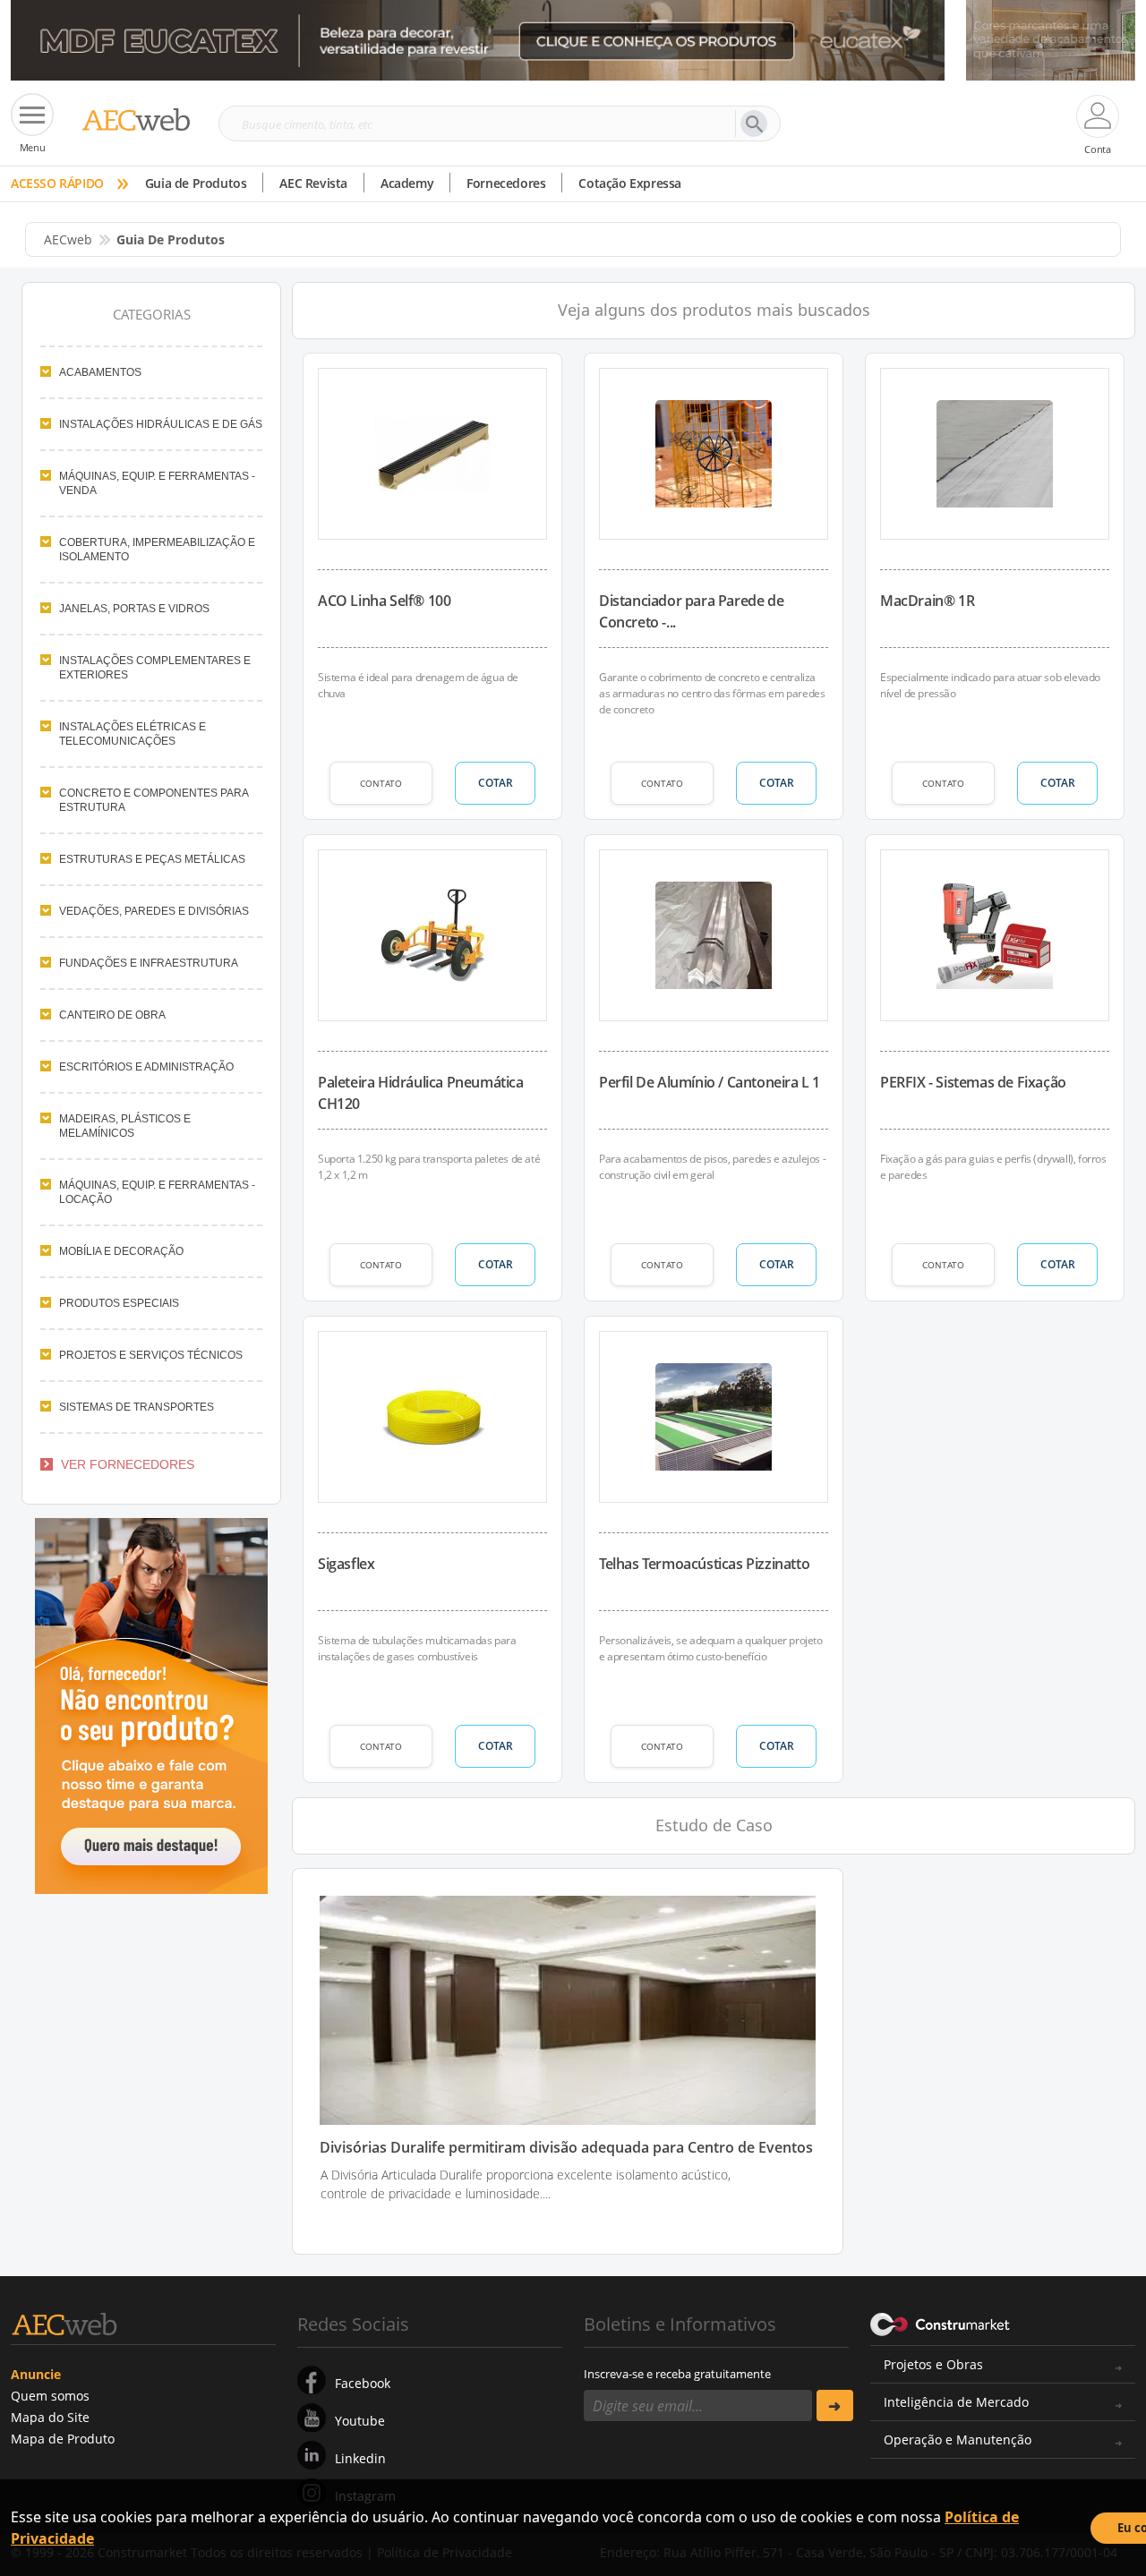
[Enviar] (835, 2405)
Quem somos (50, 2396)
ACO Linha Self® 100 (384, 601)
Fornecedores (506, 183)
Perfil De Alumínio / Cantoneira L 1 (710, 1082)
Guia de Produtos (196, 183)
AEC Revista (313, 183)
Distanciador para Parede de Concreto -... (691, 611)
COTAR (496, 783)
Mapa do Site (50, 2417)
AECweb (68, 239)
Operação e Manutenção (958, 2440)
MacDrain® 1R (927, 601)
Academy (407, 183)
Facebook (363, 2383)
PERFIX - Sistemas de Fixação (973, 1082)
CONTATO (381, 783)
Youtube (360, 2421)
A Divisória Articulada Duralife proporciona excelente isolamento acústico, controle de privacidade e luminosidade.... (526, 2184)
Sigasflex (346, 1564)
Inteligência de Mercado (956, 2402)
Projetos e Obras (933, 2364)
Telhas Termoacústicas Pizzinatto (704, 1564)
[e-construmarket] (941, 2323)
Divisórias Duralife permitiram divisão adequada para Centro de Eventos (566, 2148)
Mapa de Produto (63, 2439)
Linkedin (360, 2458)
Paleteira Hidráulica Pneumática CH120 (421, 1093)
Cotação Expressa (630, 183)
